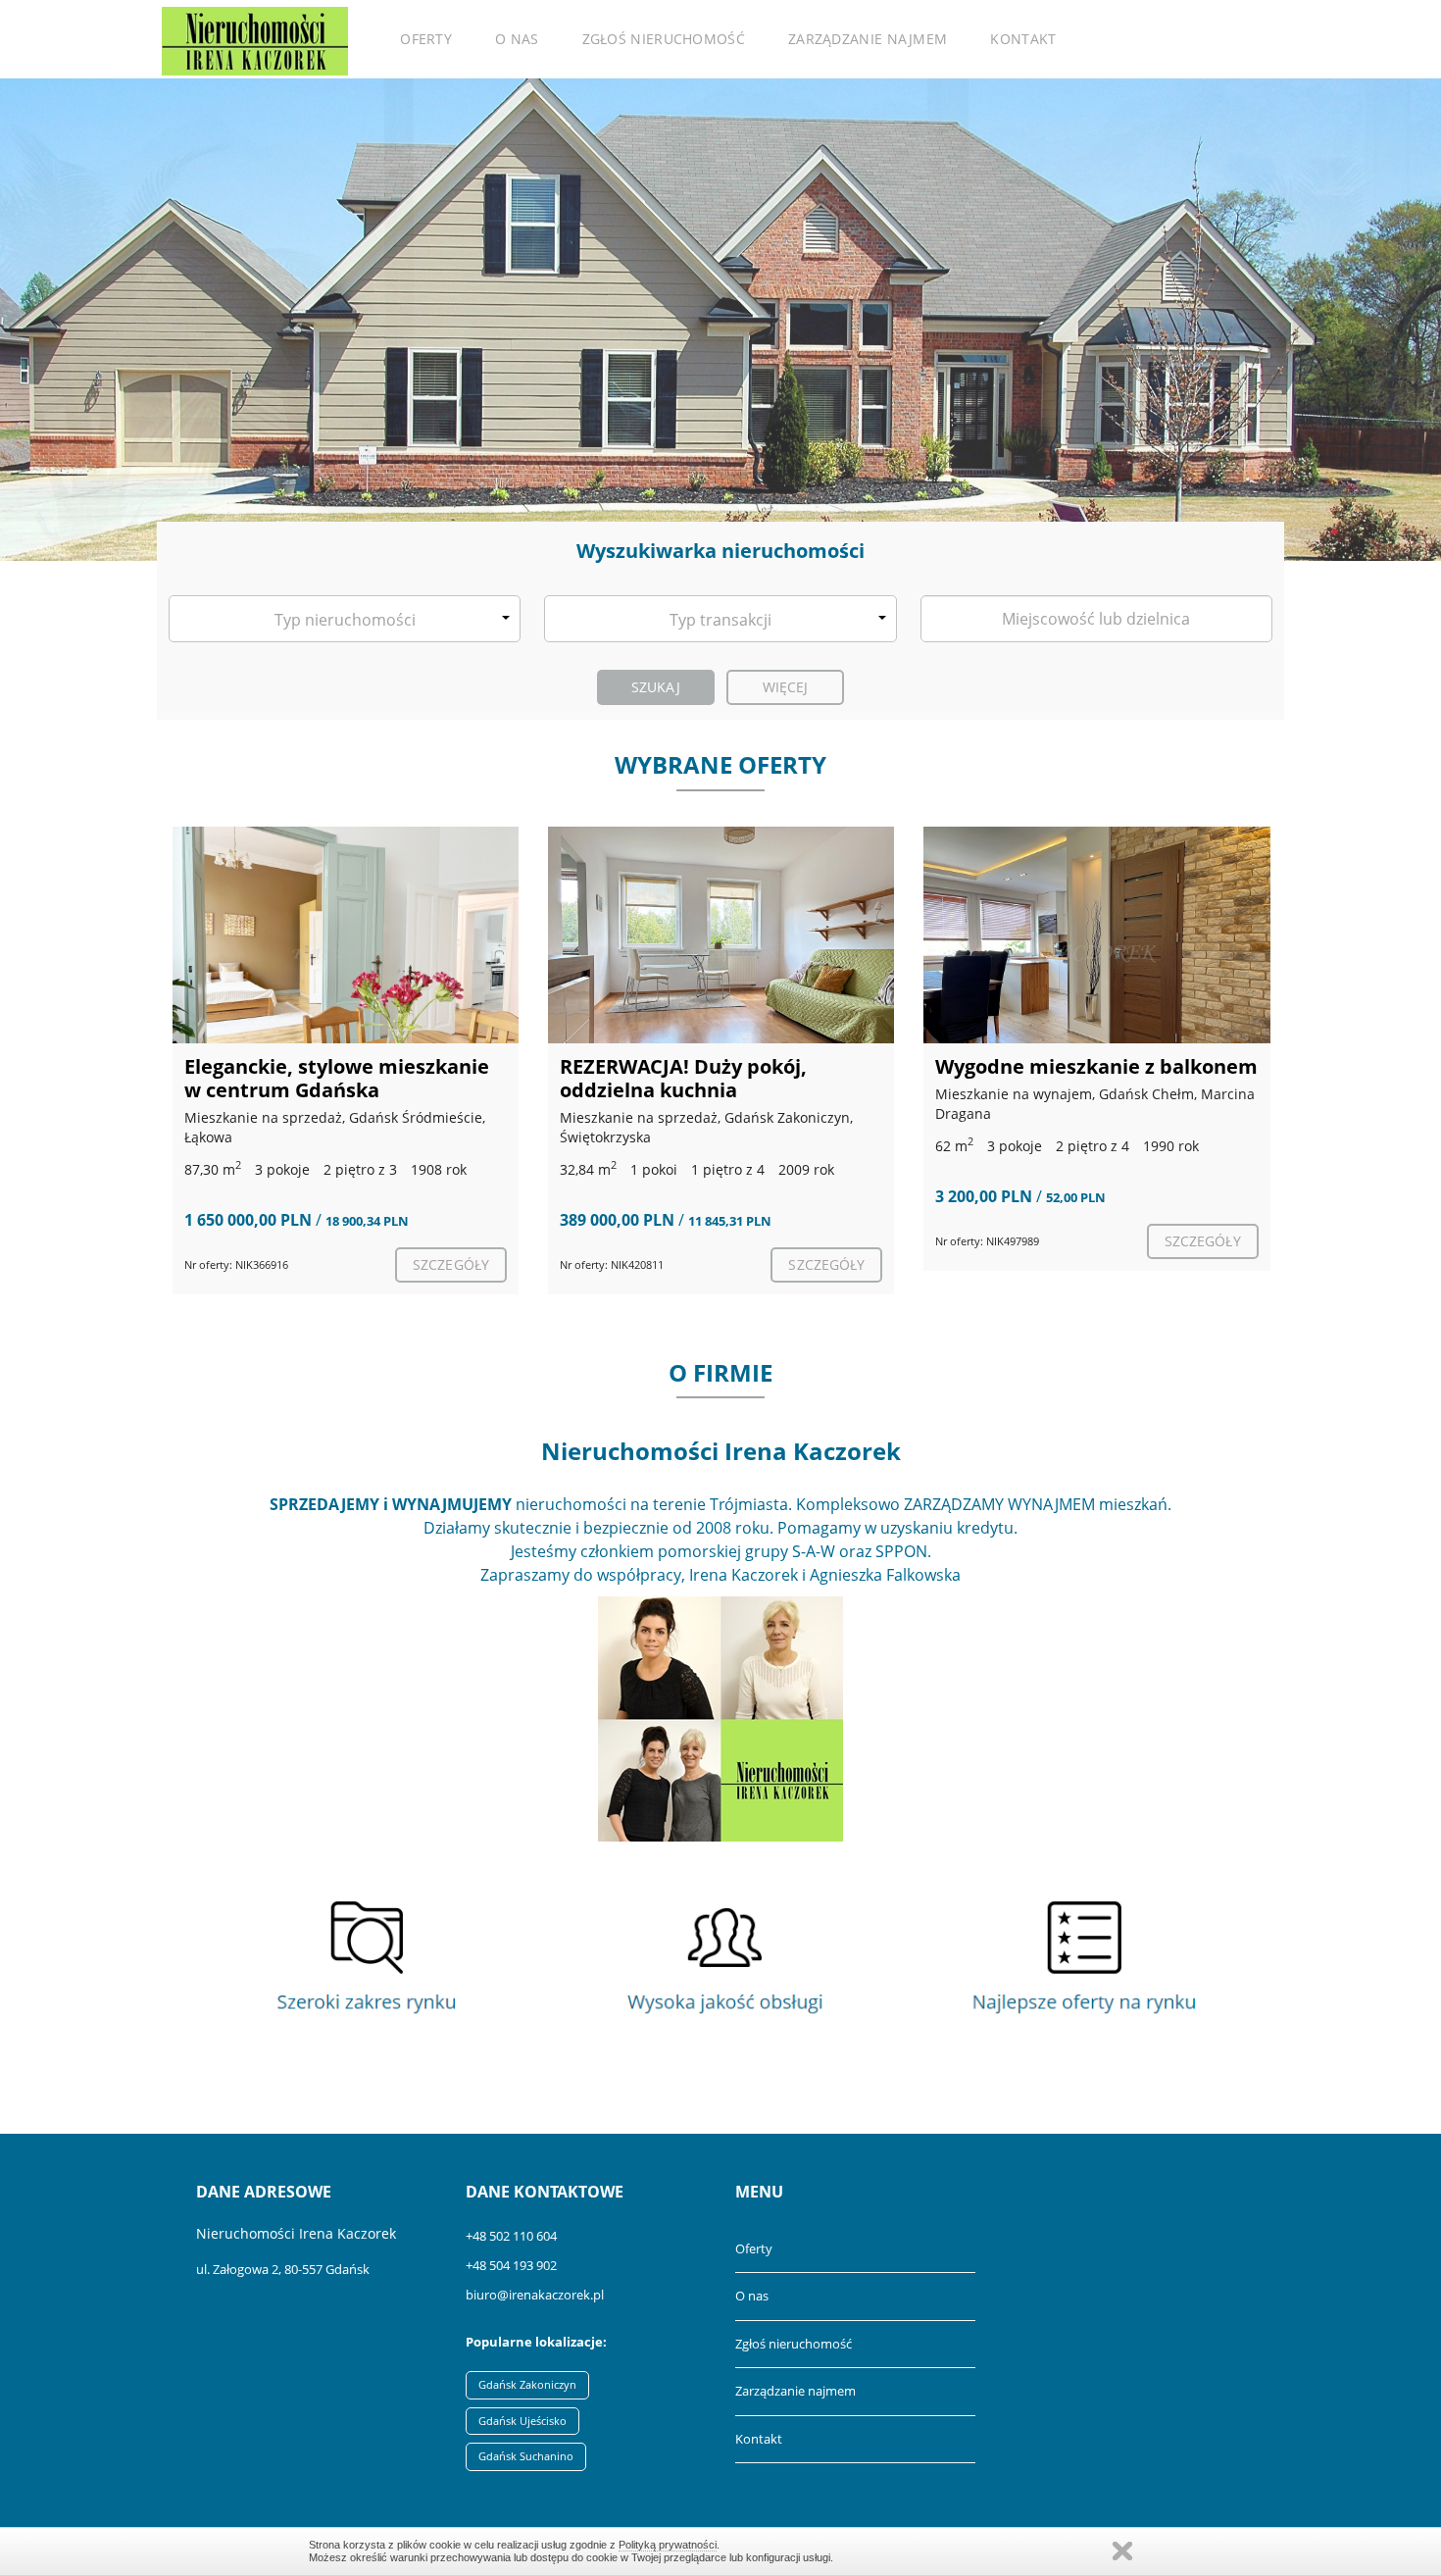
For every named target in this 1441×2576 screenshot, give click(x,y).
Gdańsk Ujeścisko (522, 2421)
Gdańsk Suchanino (526, 2456)
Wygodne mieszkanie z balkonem (1096, 1066)
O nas (517, 39)
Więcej (786, 687)
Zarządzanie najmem (868, 39)
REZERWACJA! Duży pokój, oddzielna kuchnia (683, 1078)
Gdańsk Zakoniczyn (527, 2384)
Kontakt (1023, 39)
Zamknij (1122, 2551)
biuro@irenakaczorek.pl (535, 2295)
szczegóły (451, 1264)
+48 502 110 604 (511, 2236)
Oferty (426, 39)
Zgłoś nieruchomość (664, 39)
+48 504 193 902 (511, 2265)
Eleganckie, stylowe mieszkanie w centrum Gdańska (337, 1078)
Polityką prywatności (668, 2545)
